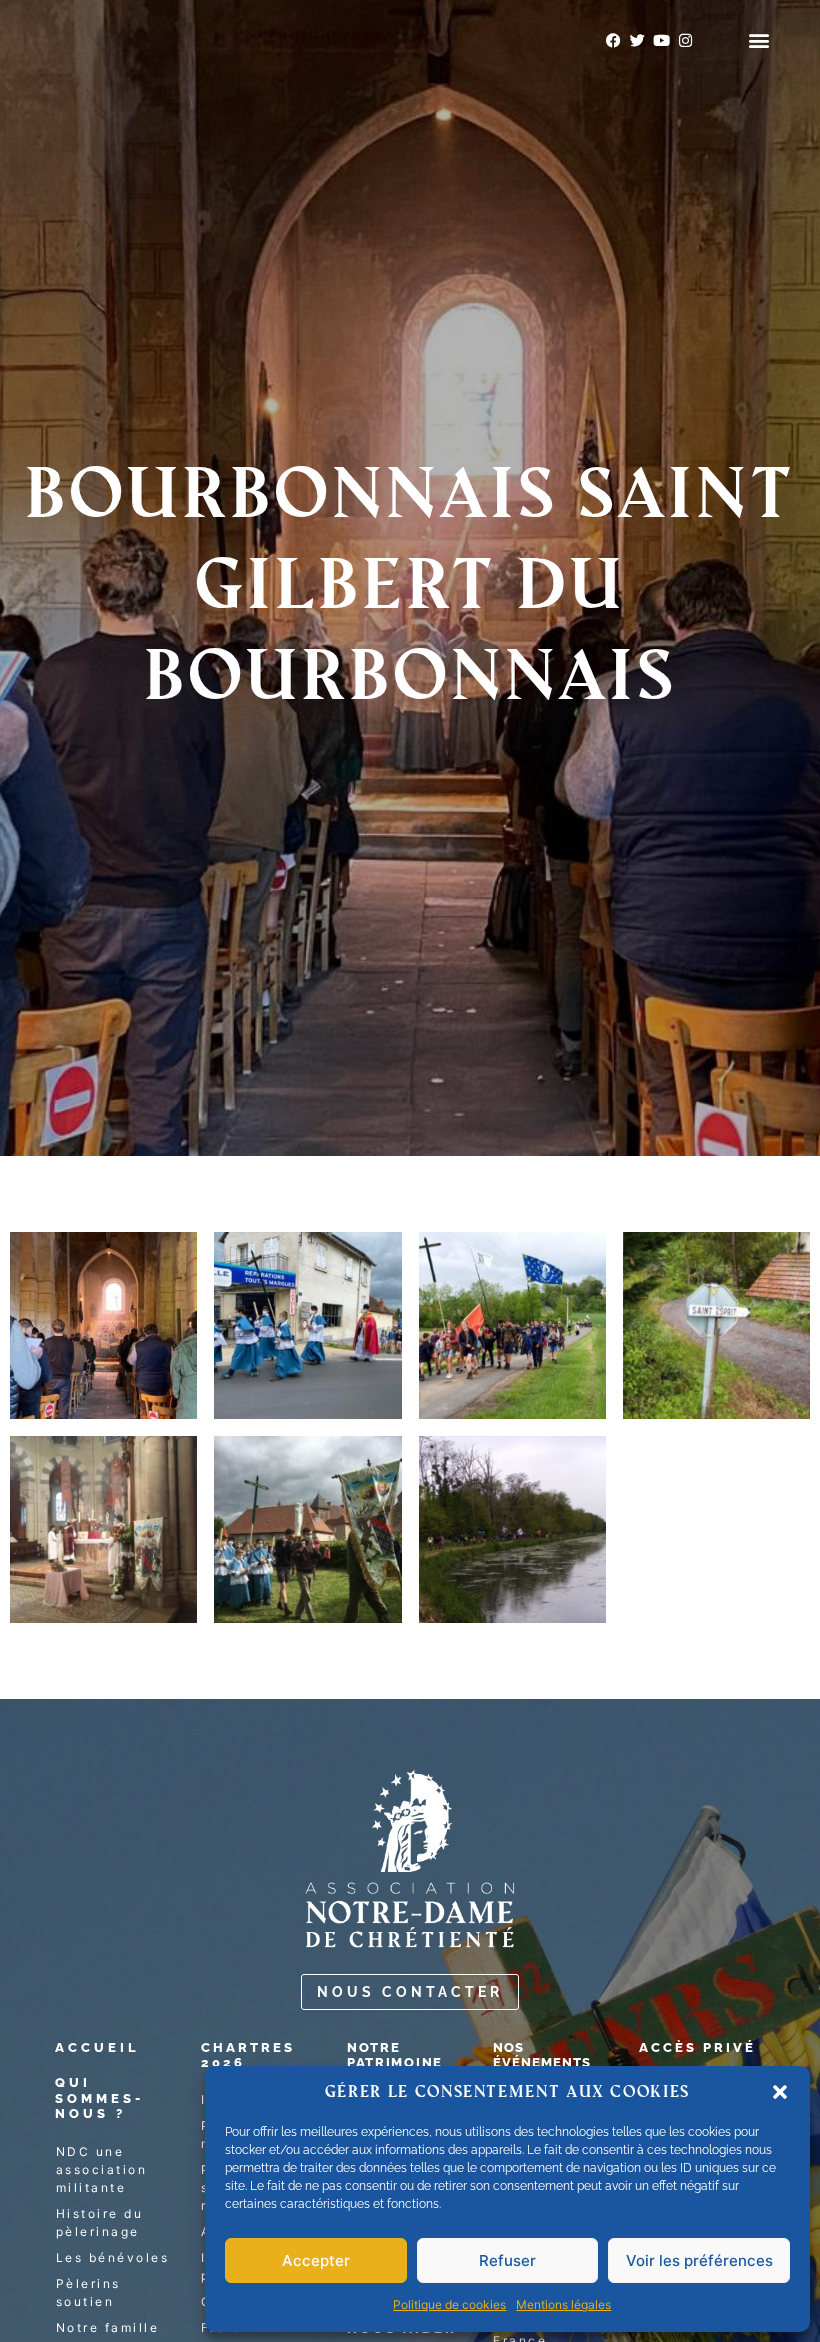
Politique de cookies (449, 2304)
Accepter (316, 2260)
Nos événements (542, 2055)
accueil (97, 2047)
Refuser (507, 2260)
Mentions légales (563, 2304)
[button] (780, 2092)
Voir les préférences (699, 2260)
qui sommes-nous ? (99, 2098)
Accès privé (697, 2047)
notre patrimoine (395, 2055)
